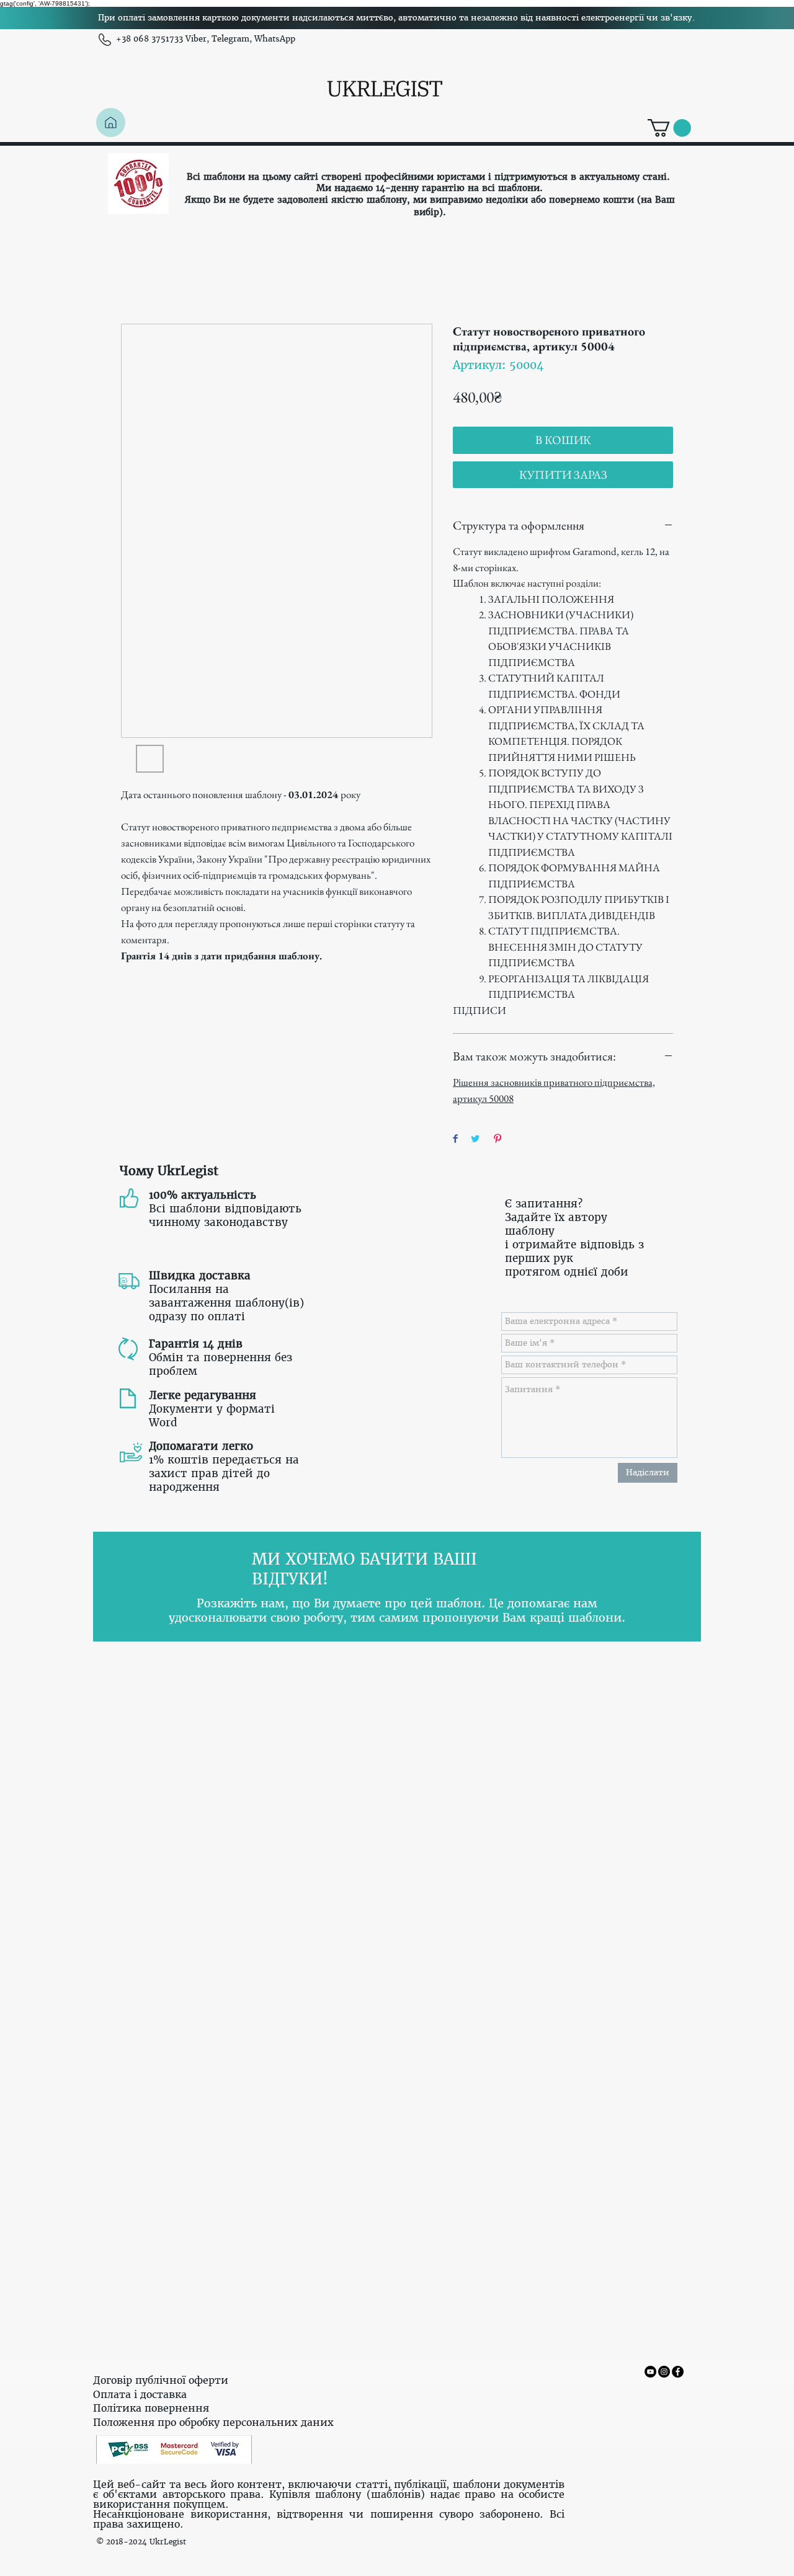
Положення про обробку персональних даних (213, 2422)
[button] (669, 128)
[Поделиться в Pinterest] (497, 1139)
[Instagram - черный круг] (664, 2372)
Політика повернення (151, 2408)
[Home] (111, 122)
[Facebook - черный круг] (678, 2372)
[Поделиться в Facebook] (455, 1139)
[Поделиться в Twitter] (475, 1139)
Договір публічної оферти (161, 2380)
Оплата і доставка (140, 2394)
